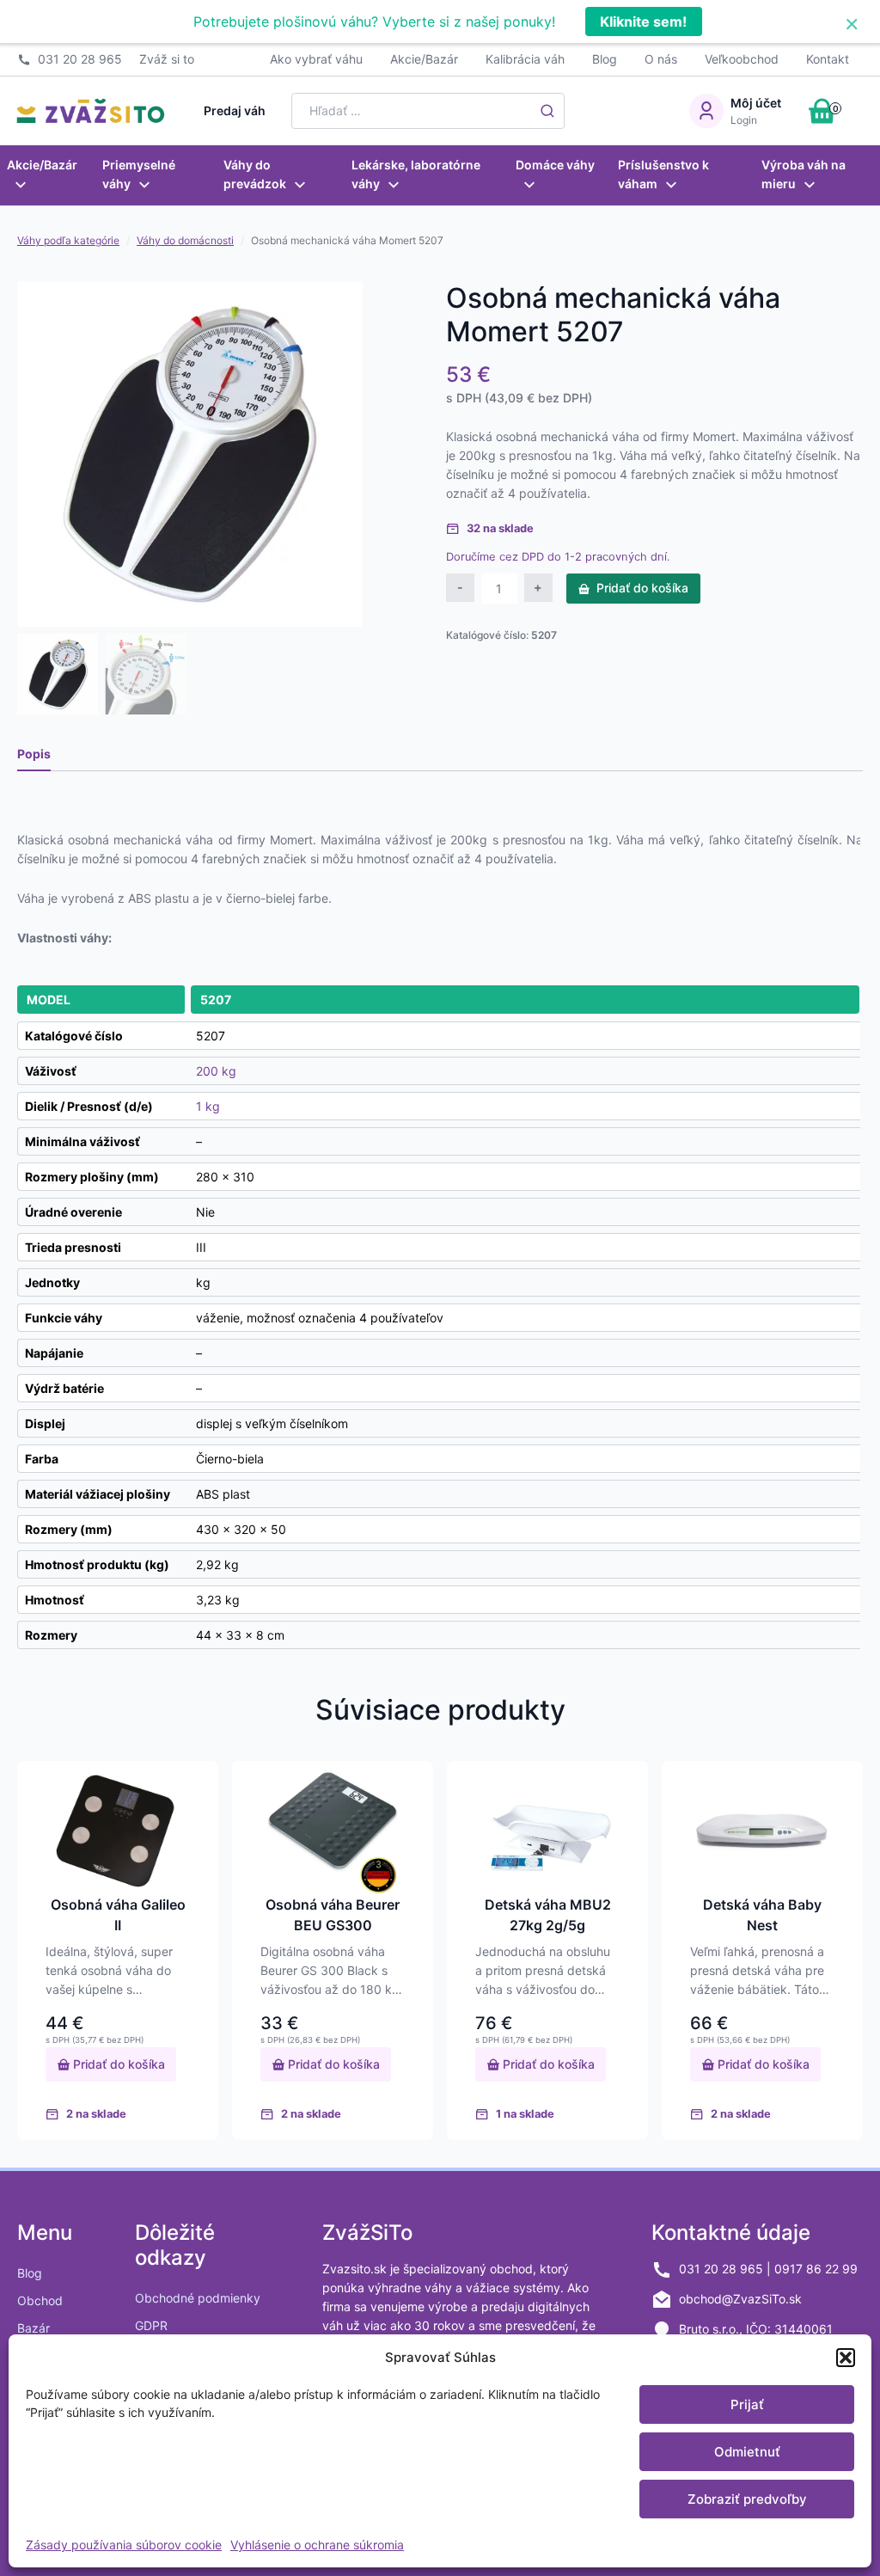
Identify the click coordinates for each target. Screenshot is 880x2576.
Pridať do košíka (642, 588)
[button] (846, 2358)
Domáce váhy (555, 165)
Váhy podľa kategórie (68, 240)
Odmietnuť (747, 2452)
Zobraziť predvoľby (747, 2499)
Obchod (40, 2300)
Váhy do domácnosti (185, 240)
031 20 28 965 (80, 59)
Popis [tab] (34, 754)
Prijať (747, 2404)
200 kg (216, 1071)
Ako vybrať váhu (316, 59)
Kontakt (828, 59)
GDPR (151, 2325)
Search (547, 111)
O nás (661, 59)
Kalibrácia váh (525, 59)
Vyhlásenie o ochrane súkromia (317, 2545)
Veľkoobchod (742, 59)
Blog (605, 59)
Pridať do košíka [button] (117, 2064)
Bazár (34, 2328)
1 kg (208, 1106)
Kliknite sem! (643, 21)
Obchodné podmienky (198, 2298)
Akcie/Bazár (424, 59)
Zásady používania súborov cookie (124, 2545)
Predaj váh (235, 110)
